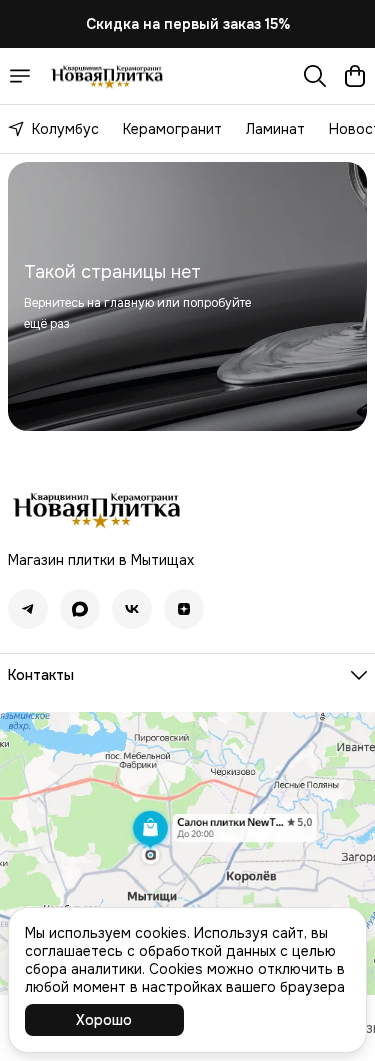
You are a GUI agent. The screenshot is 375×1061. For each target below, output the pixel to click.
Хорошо (104, 1020)
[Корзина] (355, 76)
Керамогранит (172, 129)
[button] (28, 609)
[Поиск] (315, 76)
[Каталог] (20, 76)
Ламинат (275, 129)
